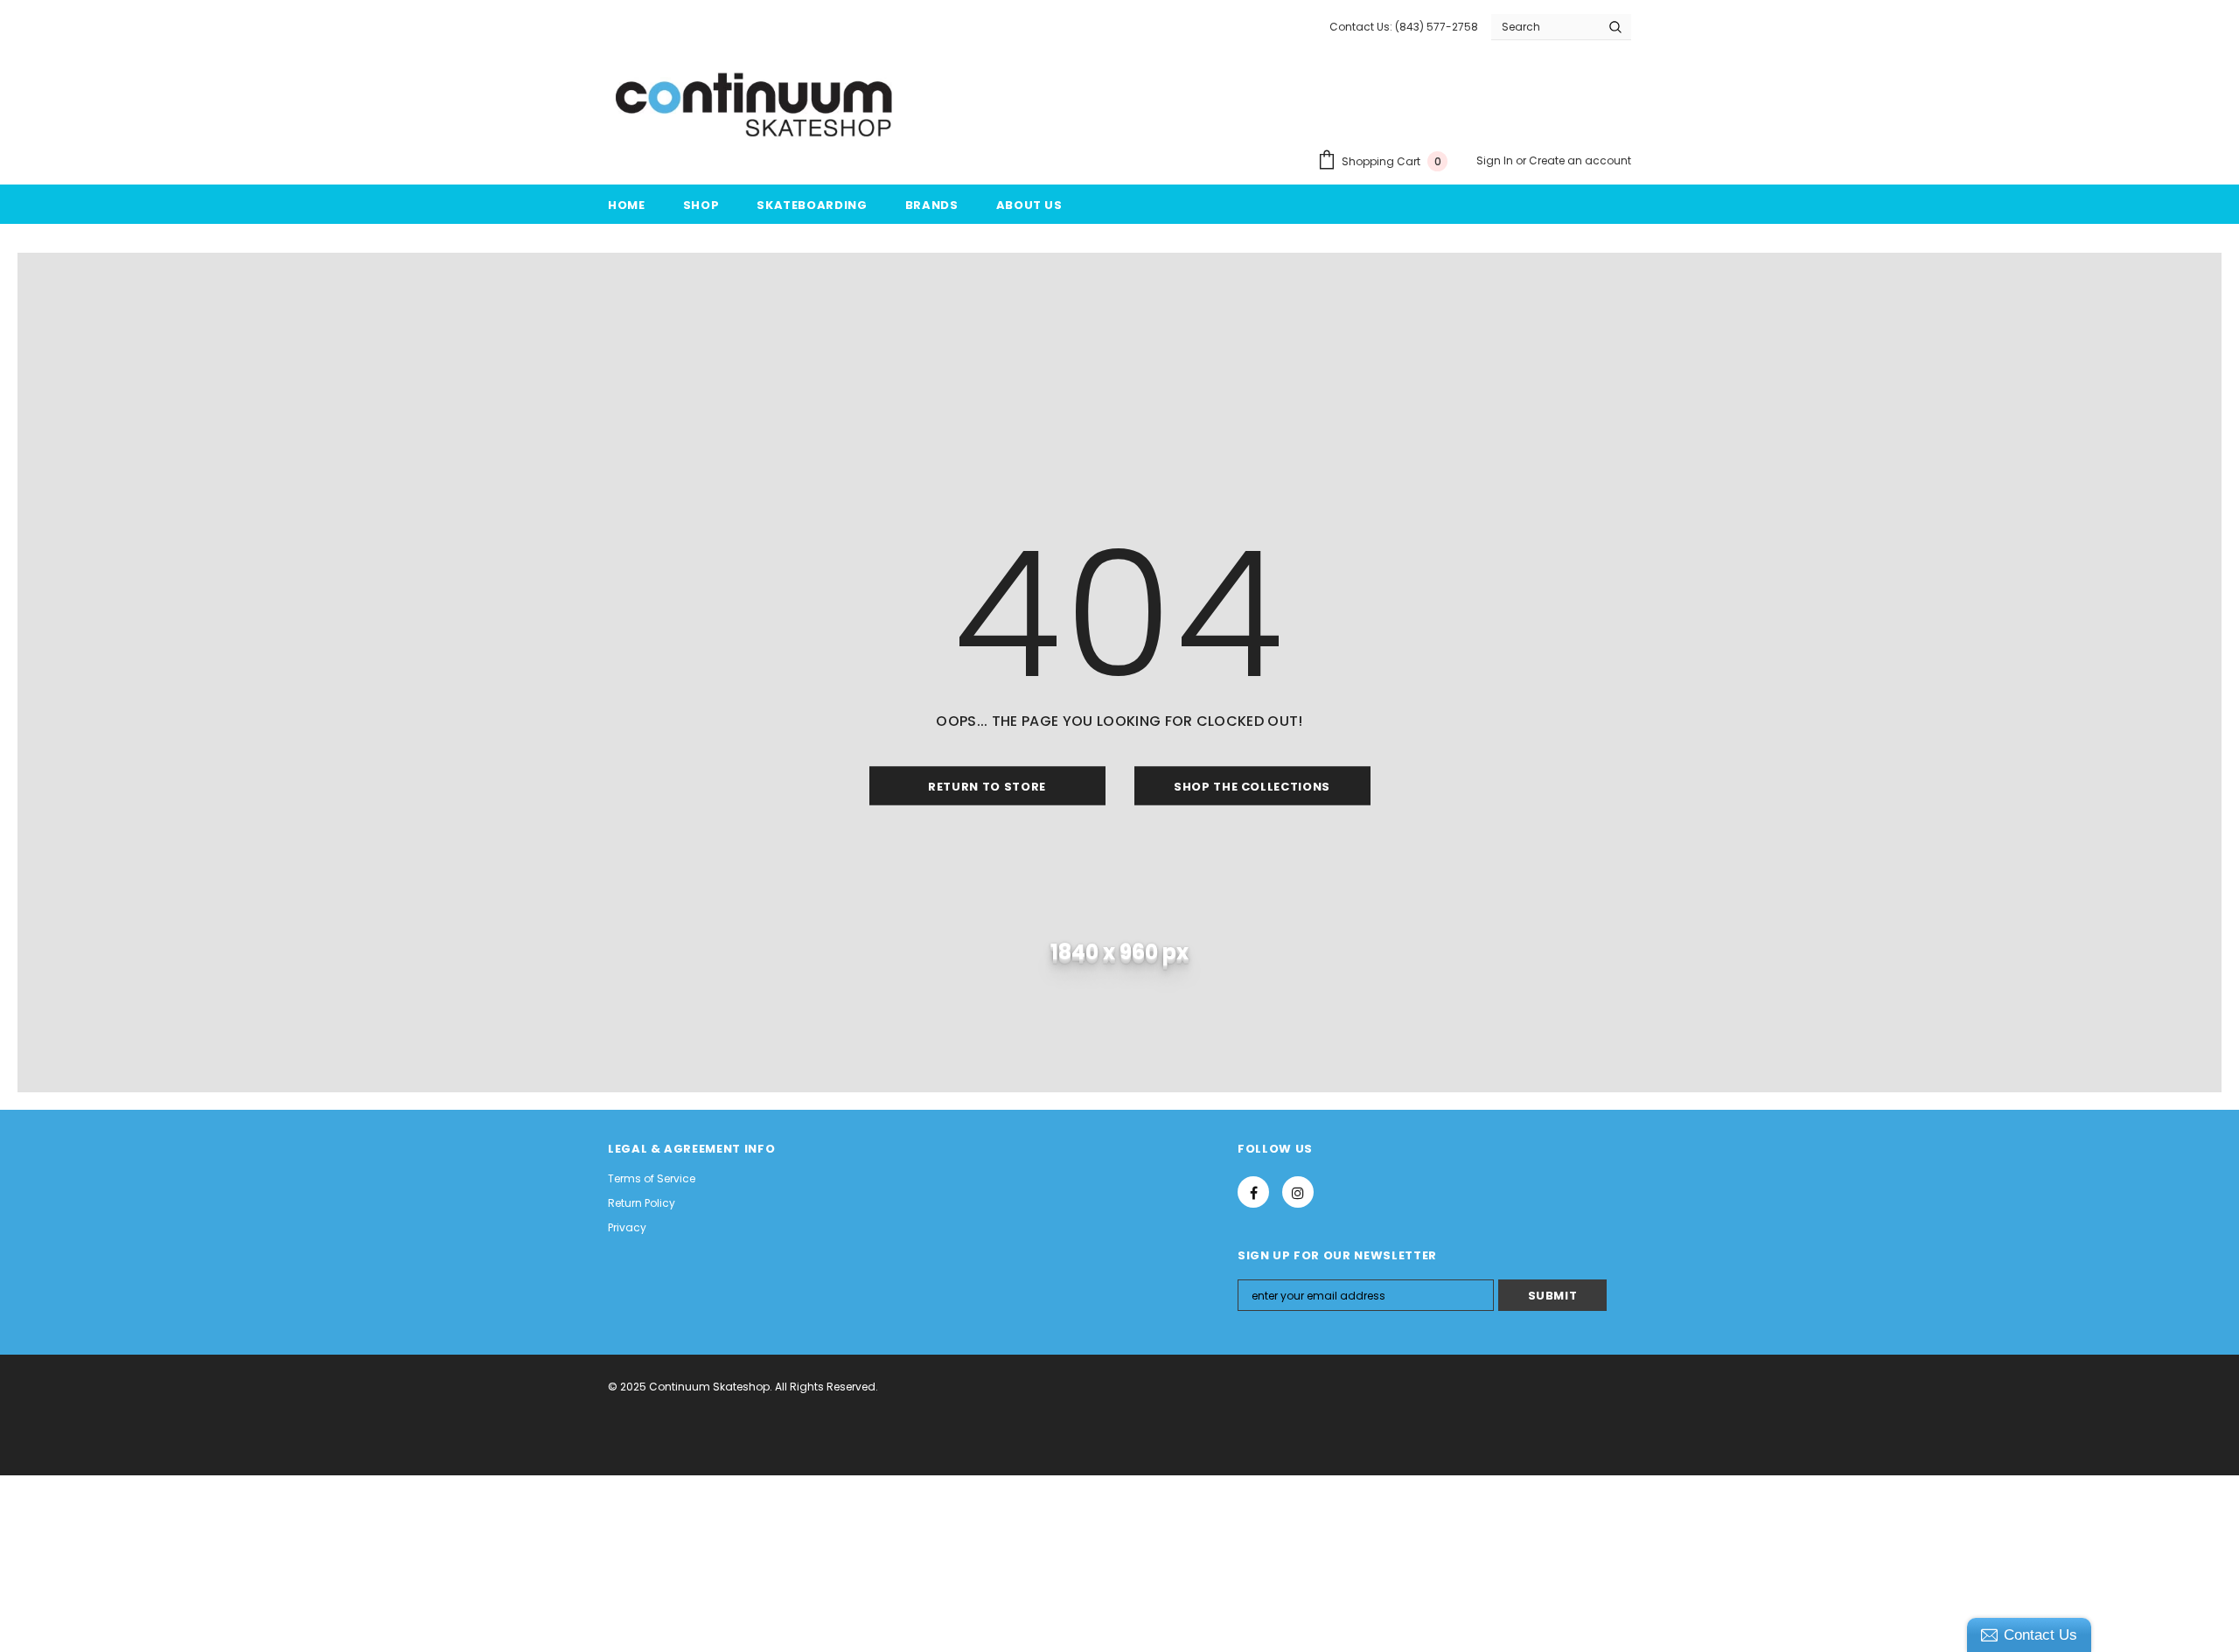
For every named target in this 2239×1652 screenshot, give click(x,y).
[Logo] (756, 106)
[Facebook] (1253, 1192)
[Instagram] (1298, 1192)
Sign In (1496, 160)
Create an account (1580, 160)
